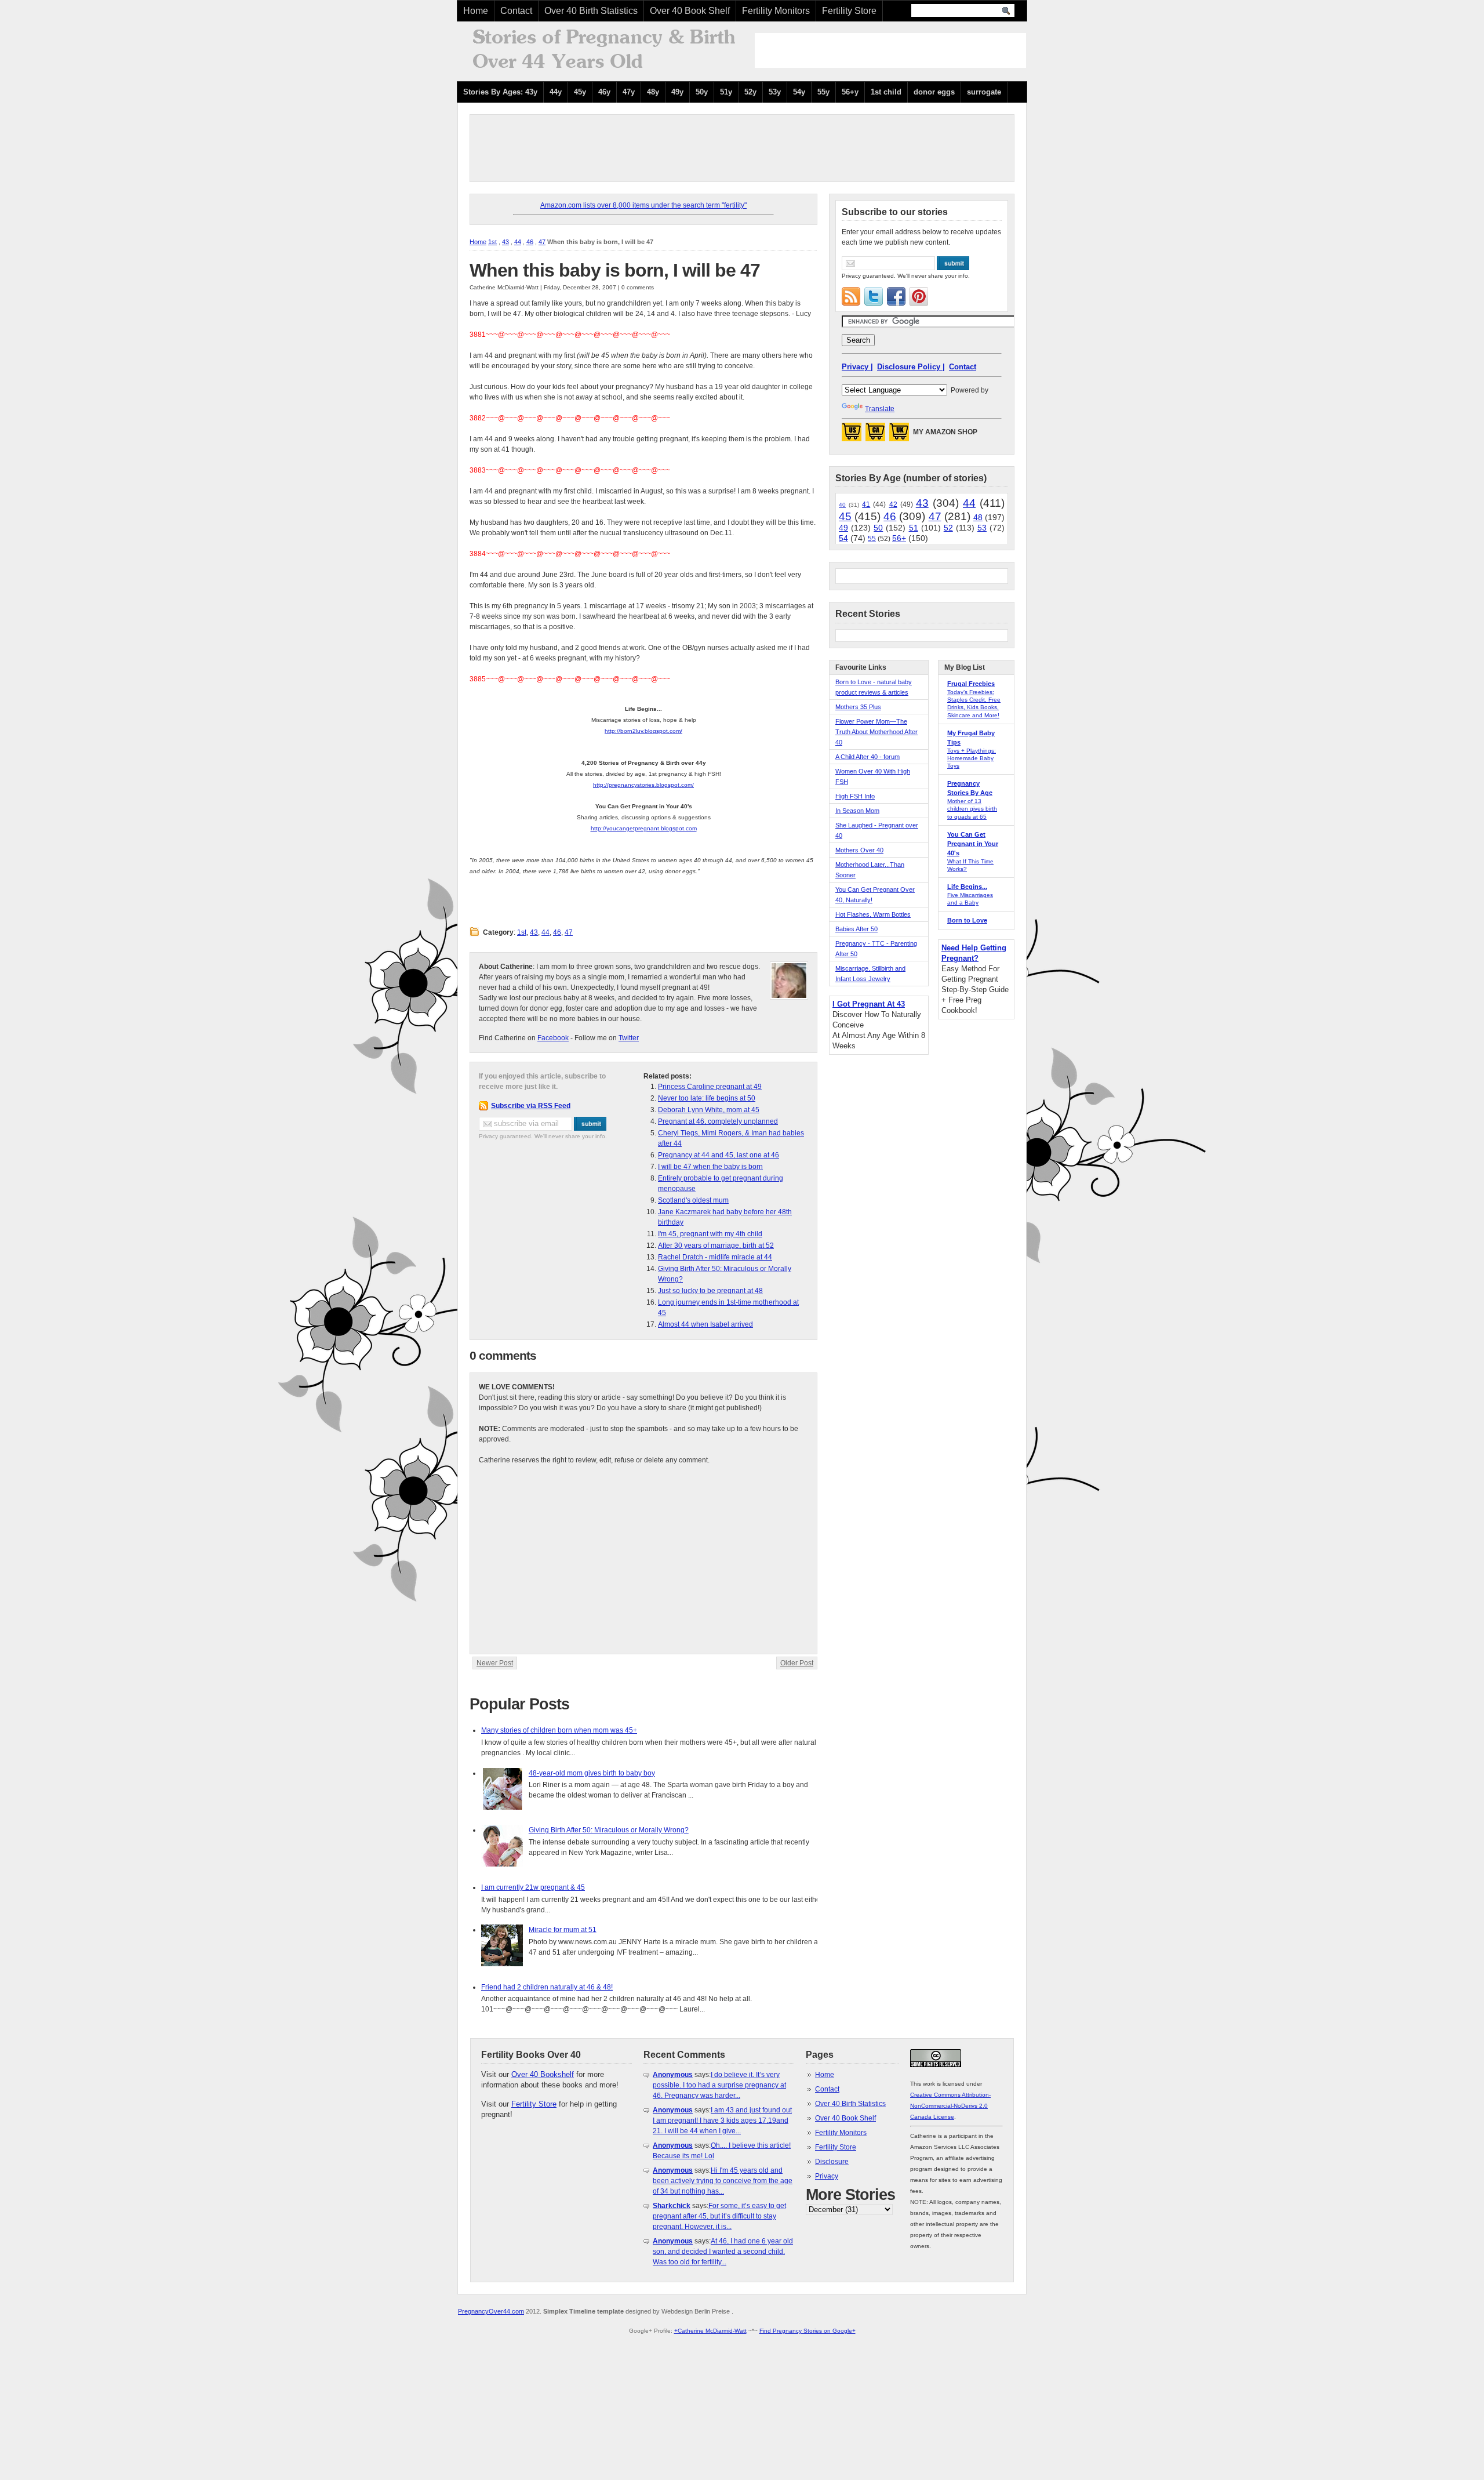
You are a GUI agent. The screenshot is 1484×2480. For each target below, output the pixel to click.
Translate (880, 409)
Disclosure (832, 2162)
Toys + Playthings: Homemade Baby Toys (972, 758)
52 (948, 528)
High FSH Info (855, 796)
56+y (850, 92)
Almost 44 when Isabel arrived (705, 1324)
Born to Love (967, 920)
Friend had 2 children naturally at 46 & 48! (547, 1987)
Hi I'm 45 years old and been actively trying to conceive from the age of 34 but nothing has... (723, 2181)
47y (629, 92)
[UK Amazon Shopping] (899, 435)
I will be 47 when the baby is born (710, 1167)
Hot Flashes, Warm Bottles (873, 914)
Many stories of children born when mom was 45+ (559, 1730)
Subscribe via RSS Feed (531, 1106)
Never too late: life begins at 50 (707, 1098)
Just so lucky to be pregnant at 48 (710, 1291)
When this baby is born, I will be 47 (615, 270)
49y (677, 92)
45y (580, 92)
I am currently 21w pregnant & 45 (533, 1887)
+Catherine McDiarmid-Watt (710, 2331)
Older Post (797, 1663)
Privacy (827, 2176)
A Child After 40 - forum (868, 757)
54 (843, 538)
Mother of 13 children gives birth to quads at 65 (972, 809)
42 (893, 504)
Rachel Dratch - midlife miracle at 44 (715, 1257)
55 (872, 539)
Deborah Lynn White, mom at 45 (709, 1110)
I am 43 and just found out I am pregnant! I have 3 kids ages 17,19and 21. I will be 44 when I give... (722, 2120)
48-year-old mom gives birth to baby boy (592, 1773)
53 (982, 528)
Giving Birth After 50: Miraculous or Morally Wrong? (609, 1830)
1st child (886, 92)
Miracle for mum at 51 (563, 1930)
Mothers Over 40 (859, 850)
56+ (899, 538)
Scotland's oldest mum (693, 1200)
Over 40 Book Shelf (690, 11)
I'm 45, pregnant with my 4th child (710, 1234)
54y (799, 92)
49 (843, 528)
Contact (516, 11)
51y (726, 92)
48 (978, 517)
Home (476, 11)
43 (505, 242)
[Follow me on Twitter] (874, 296)
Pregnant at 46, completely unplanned (718, 1121)
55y (823, 92)
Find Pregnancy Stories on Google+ (808, 2331)
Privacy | (857, 367)
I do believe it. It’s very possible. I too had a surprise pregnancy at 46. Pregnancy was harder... (719, 2085)
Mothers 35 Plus (858, 707)
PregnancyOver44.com (491, 2311)
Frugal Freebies (971, 684)
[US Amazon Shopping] (852, 435)
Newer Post (495, 1663)
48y (653, 92)
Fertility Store (849, 11)
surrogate (984, 92)
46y (604, 92)
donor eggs (934, 92)
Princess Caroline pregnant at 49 (710, 1087)
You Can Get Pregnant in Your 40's (973, 844)
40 (842, 505)
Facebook (553, 1038)
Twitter (629, 1038)
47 (542, 242)
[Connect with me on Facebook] (896, 296)
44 (518, 242)
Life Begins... (967, 887)
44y (556, 92)
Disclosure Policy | (911, 367)
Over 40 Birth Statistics (591, 11)
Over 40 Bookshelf (543, 2074)
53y (775, 92)
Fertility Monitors (776, 11)
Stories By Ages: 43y (500, 92)
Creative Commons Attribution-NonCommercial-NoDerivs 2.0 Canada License (950, 2106)
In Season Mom (857, 811)
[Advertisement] (890, 50)
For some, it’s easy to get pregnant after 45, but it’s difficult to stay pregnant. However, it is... (719, 2216)
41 (866, 504)
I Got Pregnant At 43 (869, 1004)
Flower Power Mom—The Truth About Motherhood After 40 (876, 732)
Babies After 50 (856, 929)
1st (492, 242)
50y (702, 92)
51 (914, 528)
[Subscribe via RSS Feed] (851, 296)
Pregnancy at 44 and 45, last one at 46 (719, 1155)
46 (530, 242)
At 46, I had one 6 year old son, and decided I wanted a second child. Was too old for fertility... (723, 2252)
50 (878, 528)
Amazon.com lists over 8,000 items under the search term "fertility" (643, 205)
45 (845, 516)
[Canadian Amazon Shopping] (875, 435)
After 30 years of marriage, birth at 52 (716, 1246)
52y (750, 92)
